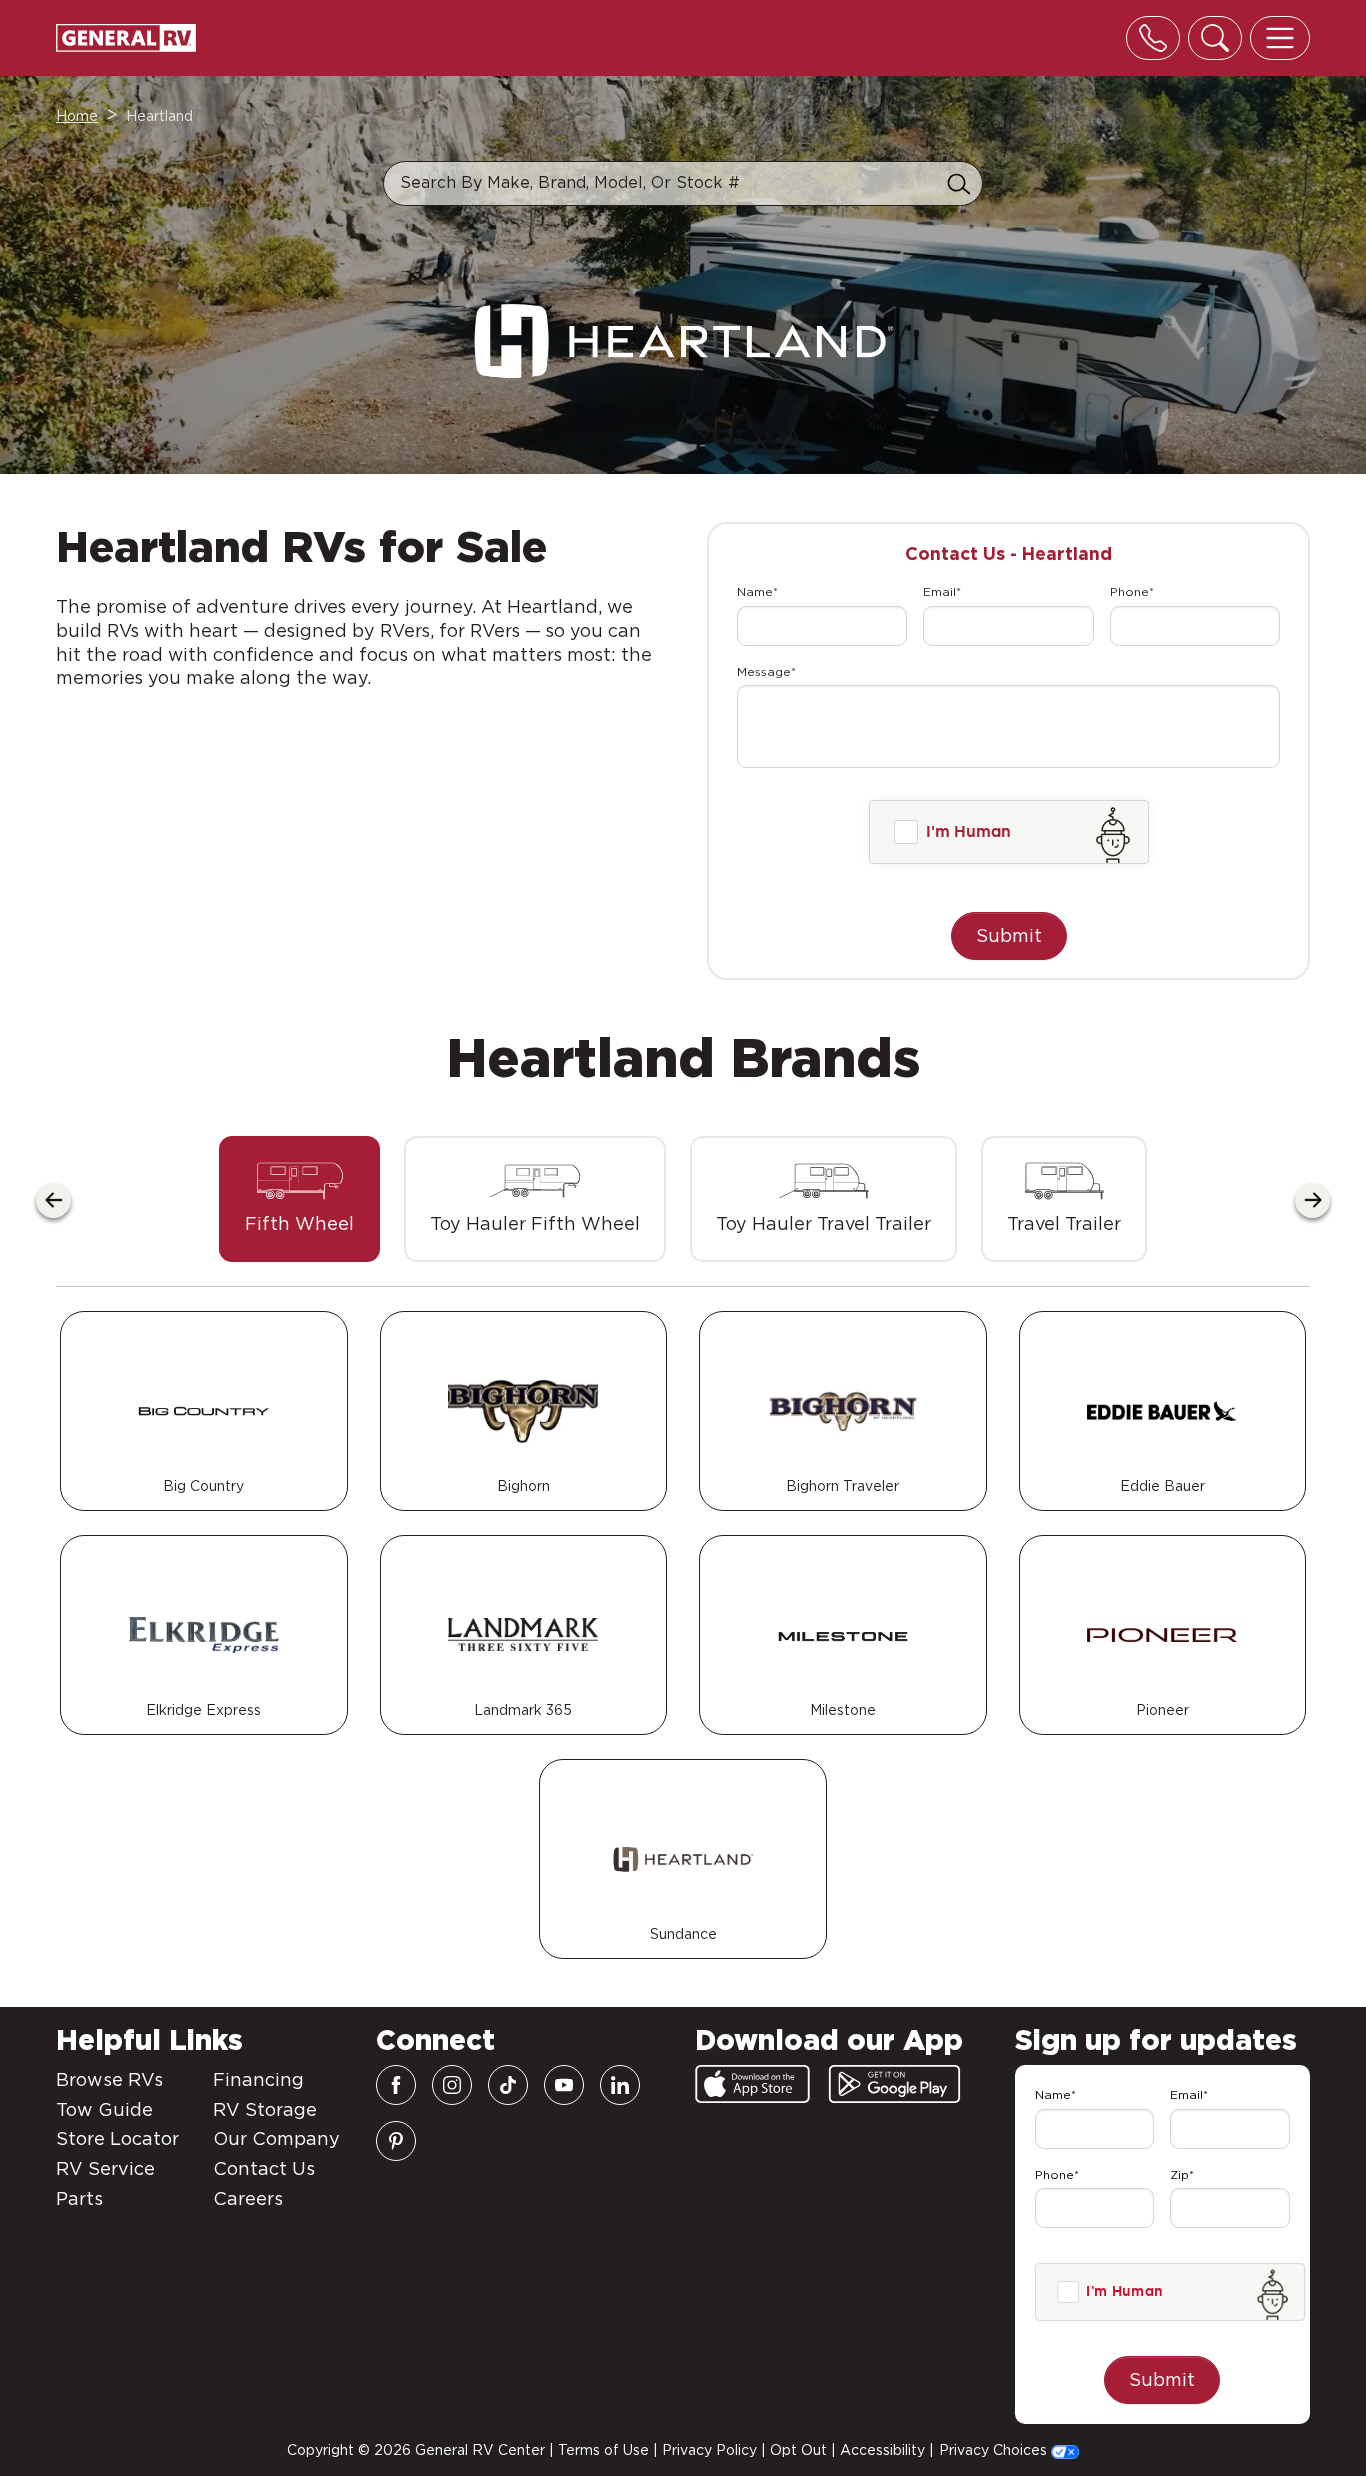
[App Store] (752, 2084)
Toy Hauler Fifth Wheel (535, 1223)
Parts (79, 2198)
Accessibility (882, 2450)
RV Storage (265, 2109)
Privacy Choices (995, 2450)
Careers (248, 2198)
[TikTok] (508, 2085)
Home (77, 116)
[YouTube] (564, 2085)
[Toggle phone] (1153, 38)
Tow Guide (104, 2109)
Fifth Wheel (299, 1223)
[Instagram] (452, 2085)
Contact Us (264, 2168)
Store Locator (117, 2138)
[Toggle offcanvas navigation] (1280, 38)
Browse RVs (109, 2079)
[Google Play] (894, 2084)
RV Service (105, 2168)
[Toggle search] (1215, 38)
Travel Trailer (1064, 1223)
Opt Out (798, 2450)
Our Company (276, 2138)
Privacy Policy (709, 2450)
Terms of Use (603, 2450)
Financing (258, 2079)
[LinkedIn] (620, 2085)
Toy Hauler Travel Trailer (823, 1223)
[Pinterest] (396, 2141)
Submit (1009, 935)
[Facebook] (396, 2085)
